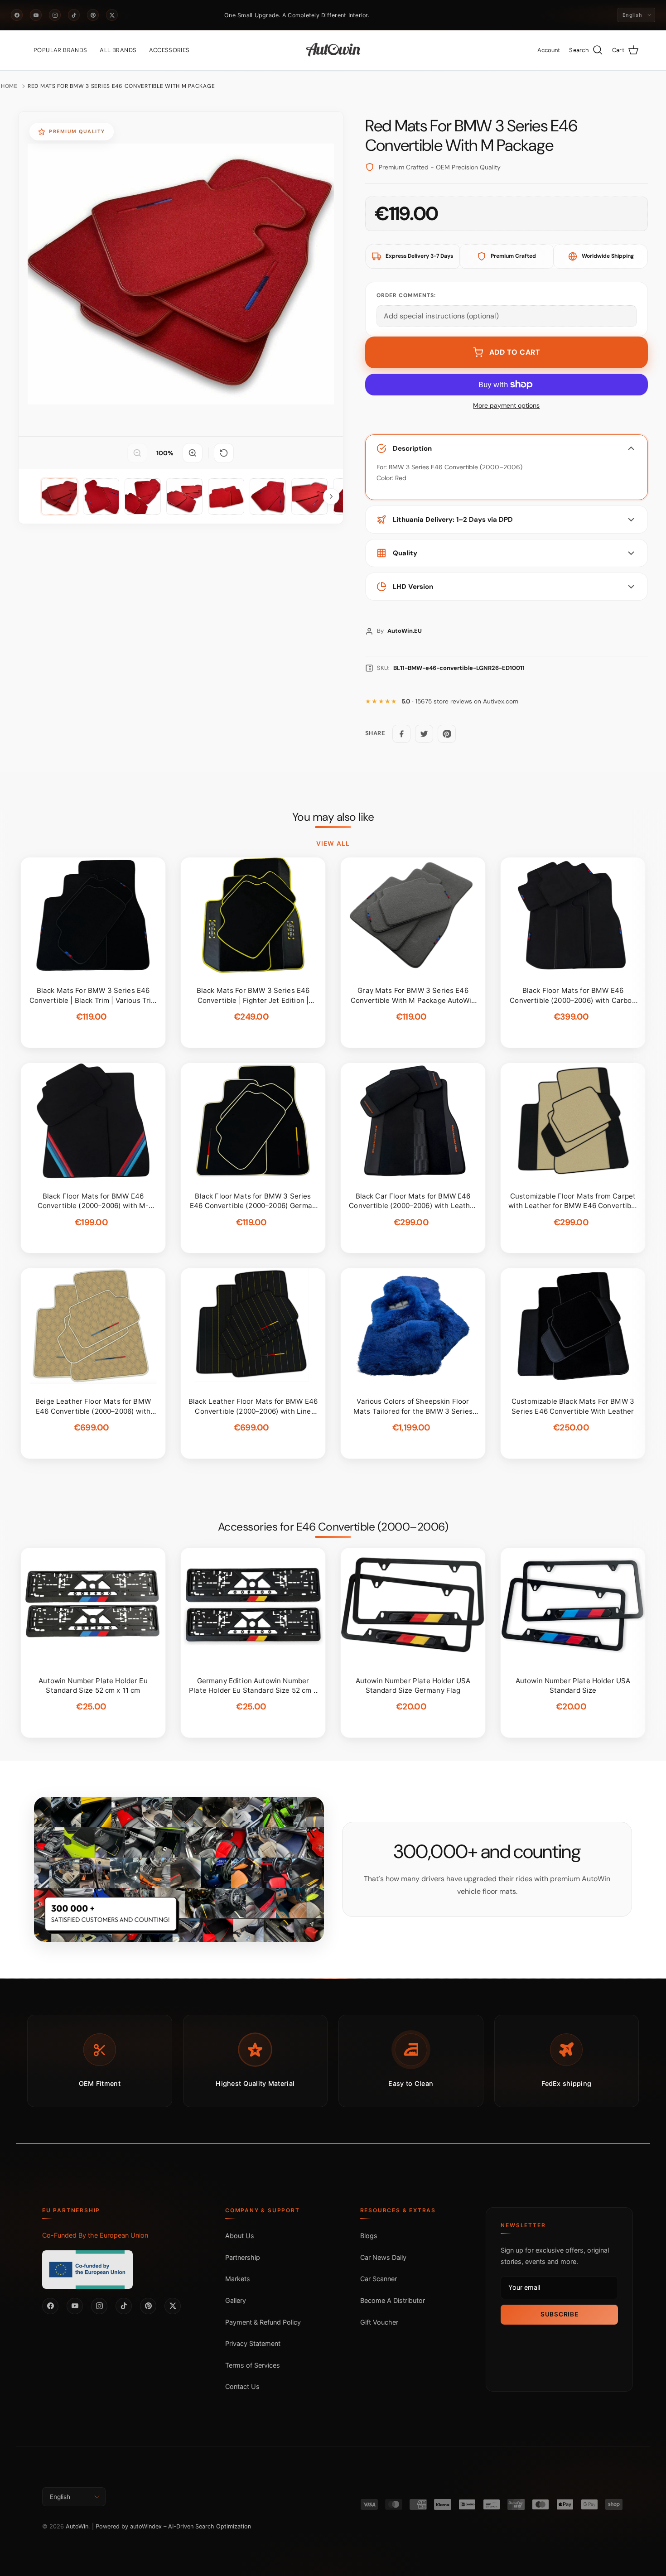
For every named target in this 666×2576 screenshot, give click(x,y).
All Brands (118, 50)
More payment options (506, 406)
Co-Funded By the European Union (95, 2235)
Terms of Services (253, 2365)
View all (333, 843)
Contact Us (242, 2386)
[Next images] (331, 496)
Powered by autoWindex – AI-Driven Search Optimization (173, 2526)
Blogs (369, 2236)
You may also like (333, 817)
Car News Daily (383, 2257)
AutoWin (77, 2526)
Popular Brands (60, 50)
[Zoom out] (137, 453)
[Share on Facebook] (401, 734)
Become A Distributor (393, 2300)
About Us (240, 2236)
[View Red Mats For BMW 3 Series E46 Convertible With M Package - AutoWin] (59, 496)
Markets (238, 2279)
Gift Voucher (379, 2322)
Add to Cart (515, 352)
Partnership (243, 2257)
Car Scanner (379, 2279)
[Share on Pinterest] (447, 734)
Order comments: (406, 295)
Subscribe (559, 2314)
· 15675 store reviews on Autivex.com (460, 701)
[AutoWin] (333, 50)
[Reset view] (224, 453)
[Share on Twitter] (424, 734)
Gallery (236, 2300)
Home (9, 86)
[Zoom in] (193, 453)
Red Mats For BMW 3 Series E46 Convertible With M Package (121, 86)
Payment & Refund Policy (263, 2322)
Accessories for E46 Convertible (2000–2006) (333, 1527)
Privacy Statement (253, 2343)
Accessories (169, 50)
